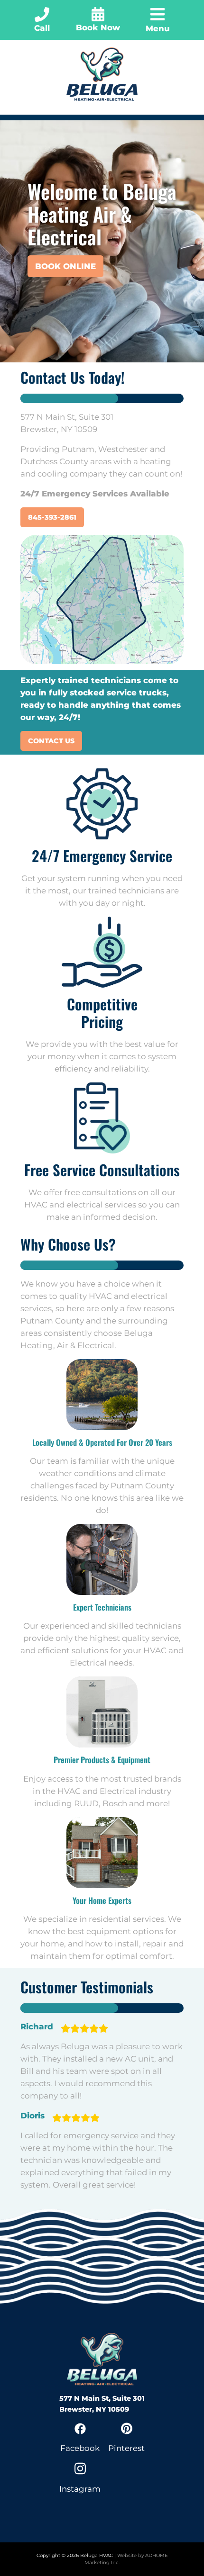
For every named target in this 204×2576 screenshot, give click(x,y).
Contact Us (51, 741)
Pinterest (126, 2448)
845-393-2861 (52, 517)
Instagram (80, 2489)
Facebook (80, 2448)
